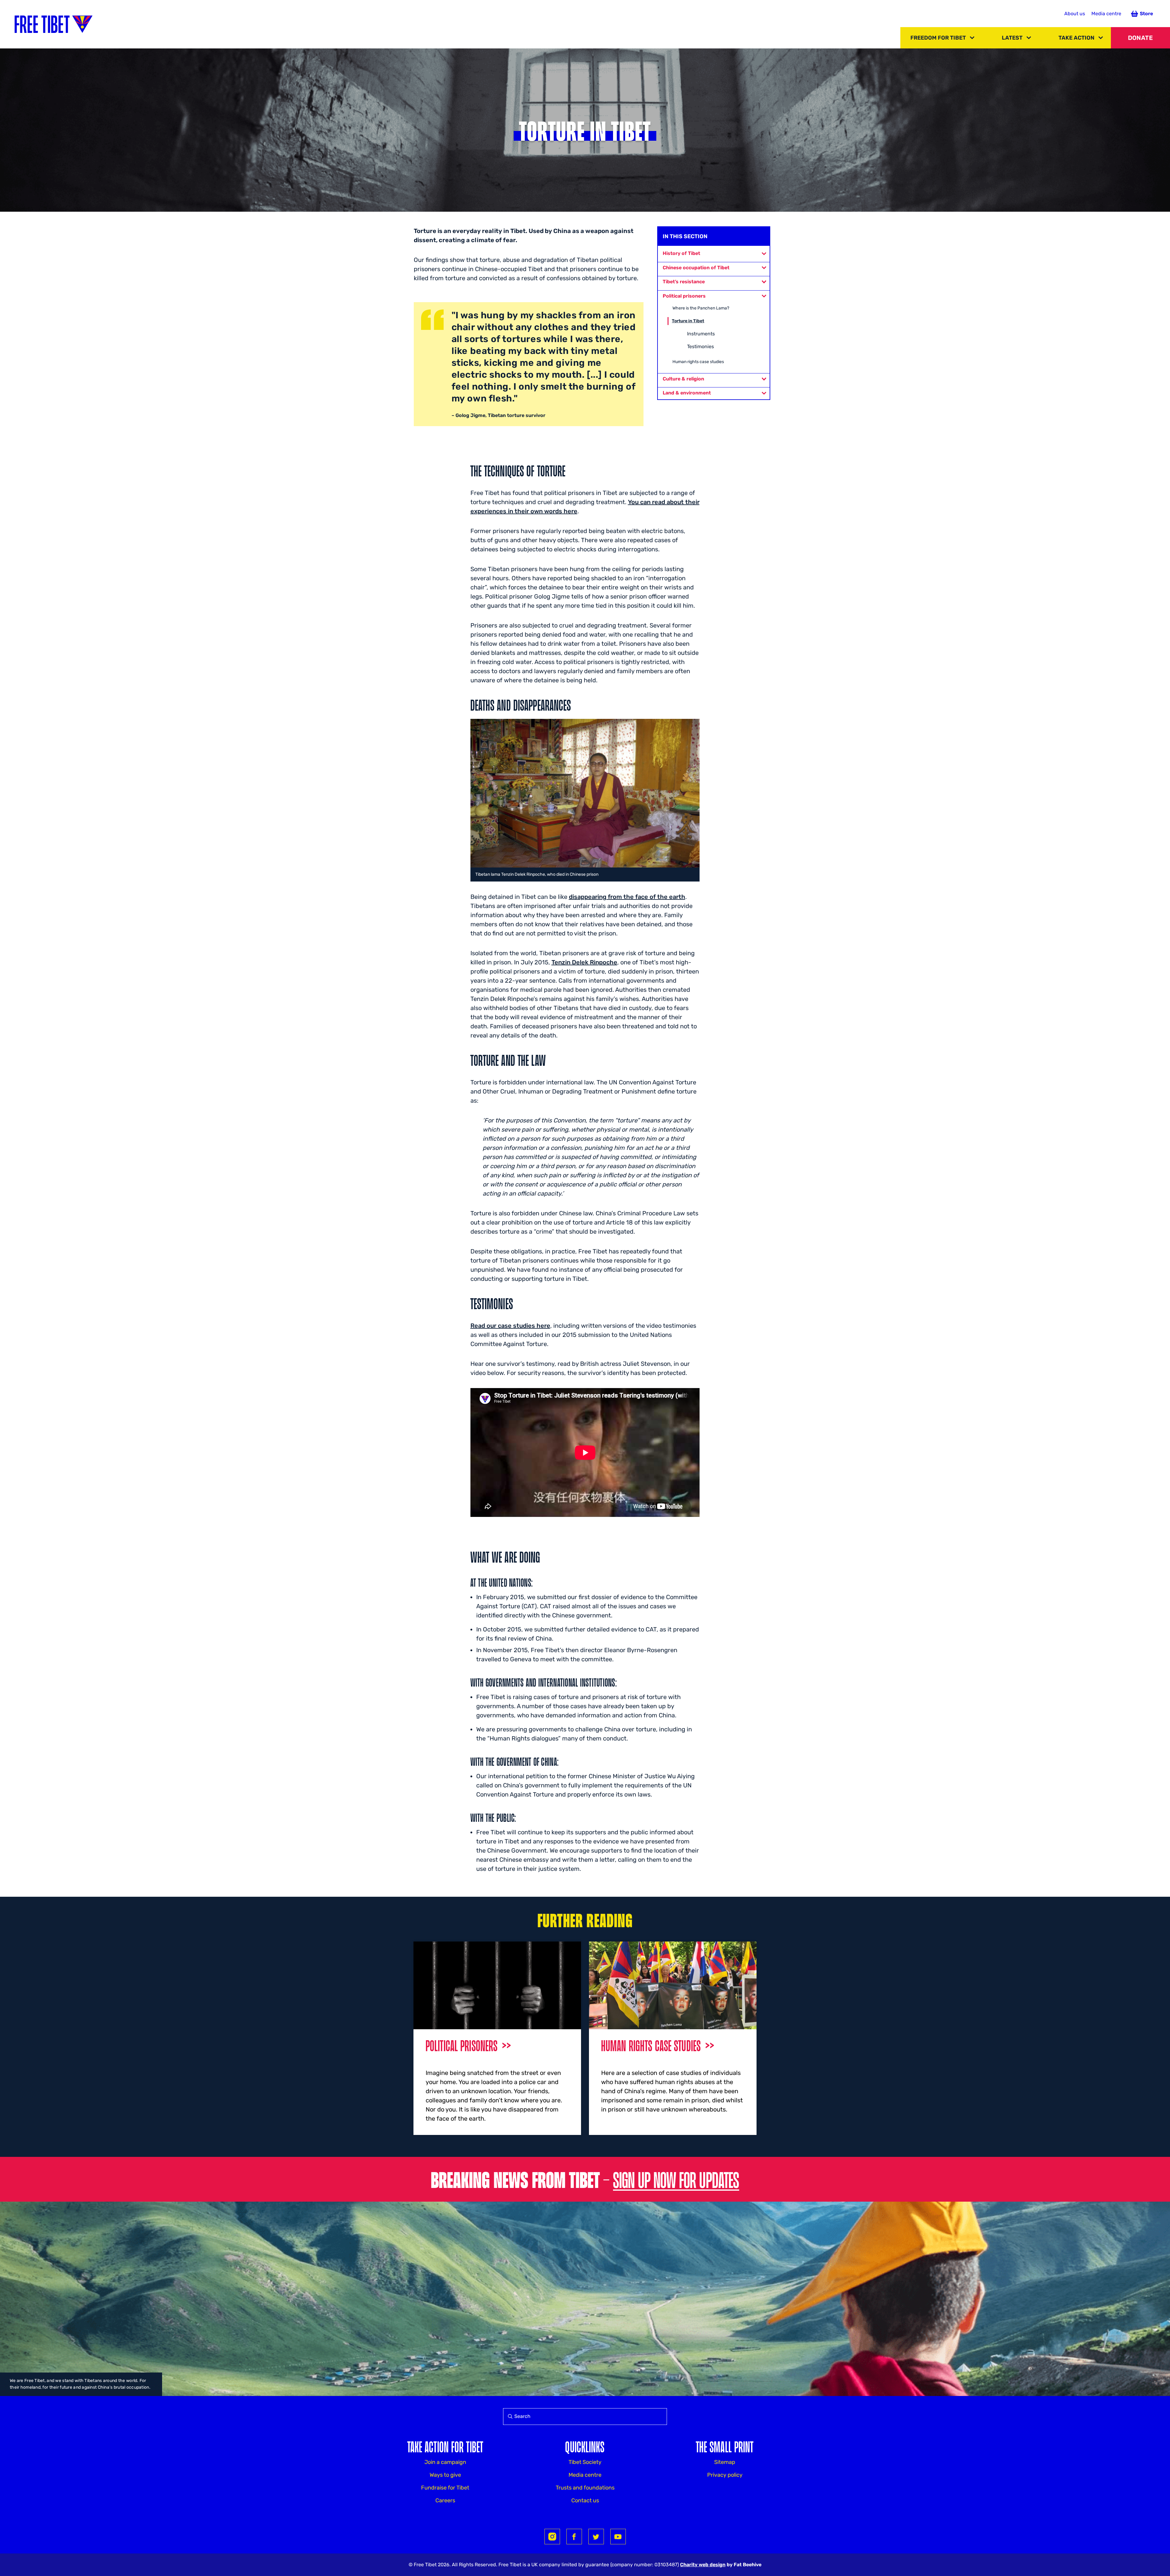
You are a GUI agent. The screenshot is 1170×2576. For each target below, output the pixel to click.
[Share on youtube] (618, 2537)
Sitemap (725, 2462)
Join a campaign (445, 2462)
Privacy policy (725, 2475)
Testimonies (700, 346)
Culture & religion (683, 379)
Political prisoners (684, 296)
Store (1146, 14)
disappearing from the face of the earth (627, 897)
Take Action (1076, 38)
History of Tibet (681, 253)
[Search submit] (509, 2417)
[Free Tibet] (54, 24)
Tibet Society (585, 2462)
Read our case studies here (510, 1326)
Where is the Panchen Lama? (701, 308)
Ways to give (445, 2475)
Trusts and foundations (585, 2488)
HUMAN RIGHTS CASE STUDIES (651, 2045)
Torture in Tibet (688, 321)
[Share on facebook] (574, 2537)
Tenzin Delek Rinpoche (584, 962)
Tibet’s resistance (684, 282)
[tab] (714, 253)
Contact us (585, 2500)
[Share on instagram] (552, 2537)
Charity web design (703, 2565)
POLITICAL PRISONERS (462, 2045)
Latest (1012, 38)
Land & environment (687, 393)
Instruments (701, 334)
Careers (445, 2500)
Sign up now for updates (676, 2179)
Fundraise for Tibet (445, 2488)
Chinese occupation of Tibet (696, 268)
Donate (1140, 38)
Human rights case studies (698, 362)
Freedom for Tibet (938, 38)
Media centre (1106, 14)
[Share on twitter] (596, 2537)
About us (1075, 14)
